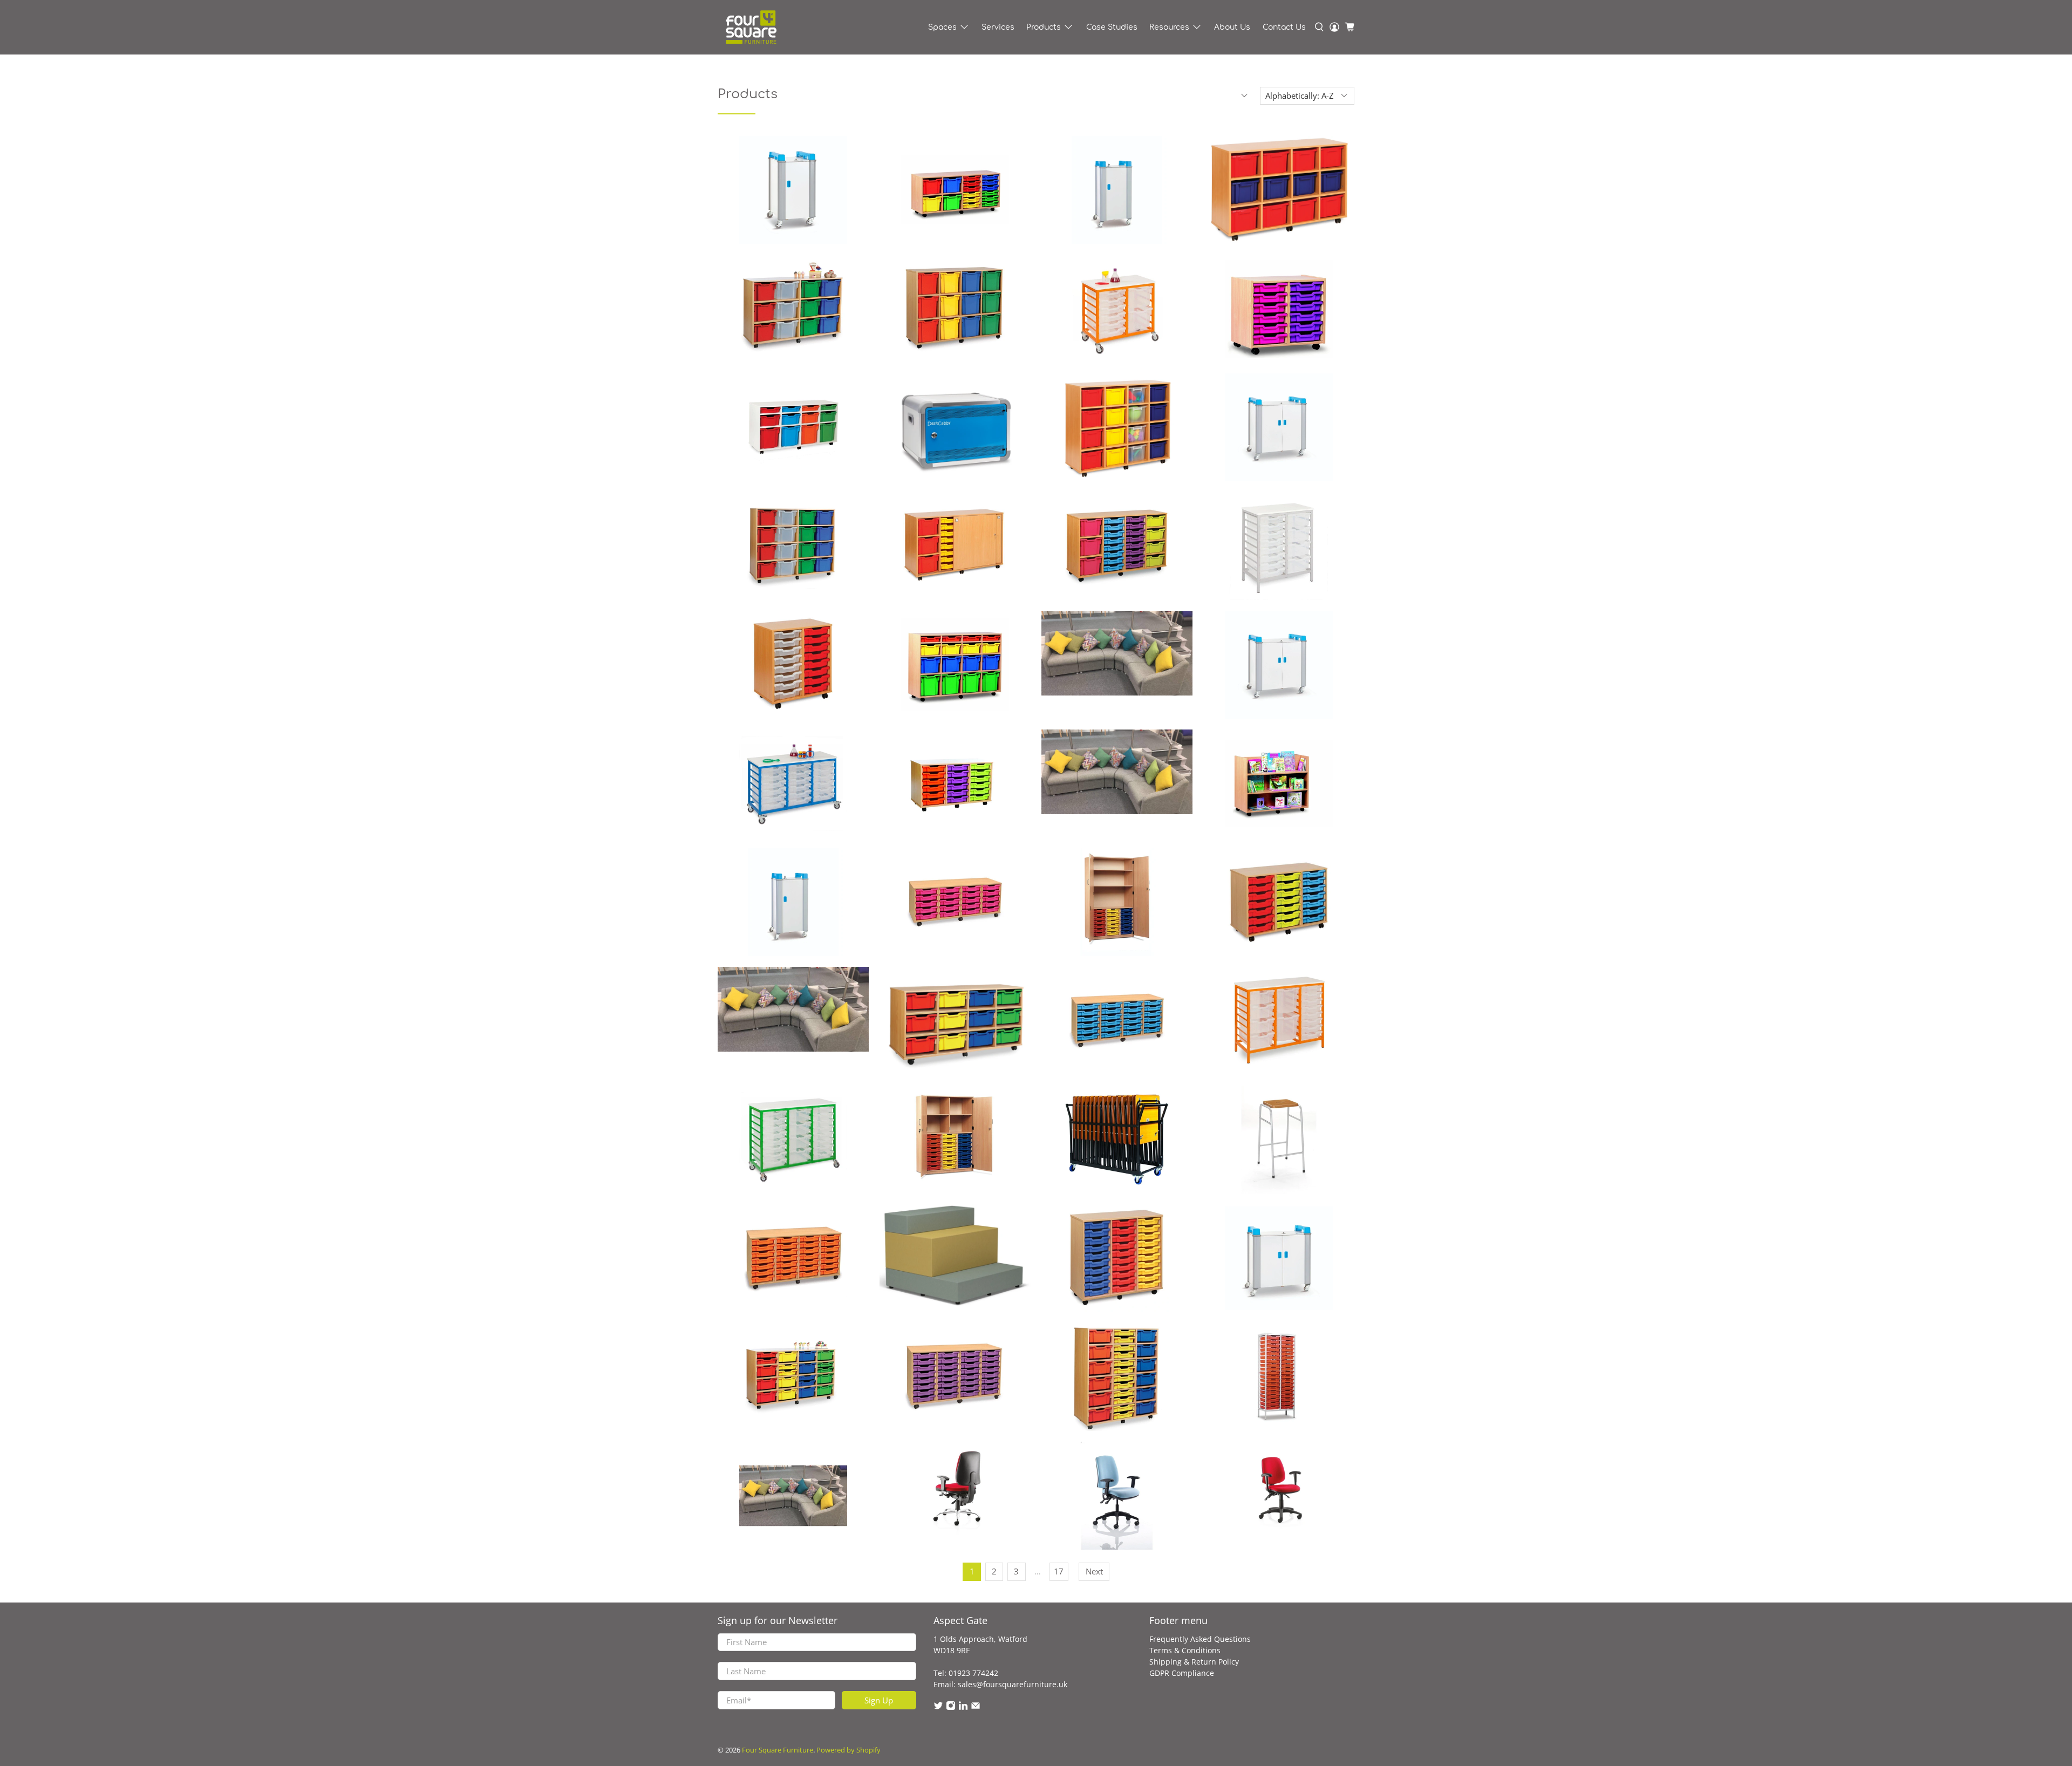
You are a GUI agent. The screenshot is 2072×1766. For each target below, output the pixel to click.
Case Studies (1112, 27)
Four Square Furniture (778, 1750)
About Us (1232, 27)
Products (1044, 27)
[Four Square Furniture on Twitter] (938, 1707)
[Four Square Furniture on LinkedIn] (963, 1707)
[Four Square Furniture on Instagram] (951, 1707)
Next (1094, 1571)
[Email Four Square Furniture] (976, 1707)
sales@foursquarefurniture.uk (1013, 1684)
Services (998, 27)
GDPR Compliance (1182, 1673)
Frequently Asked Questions (1200, 1639)
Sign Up (879, 1700)
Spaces (942, 27)
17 (1059, 1571)
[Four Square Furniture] (751, 27)
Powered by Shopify (848, 1750)
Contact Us (1284, 27)
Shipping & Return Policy (1194, 1662)
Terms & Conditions (1185, 1650)
